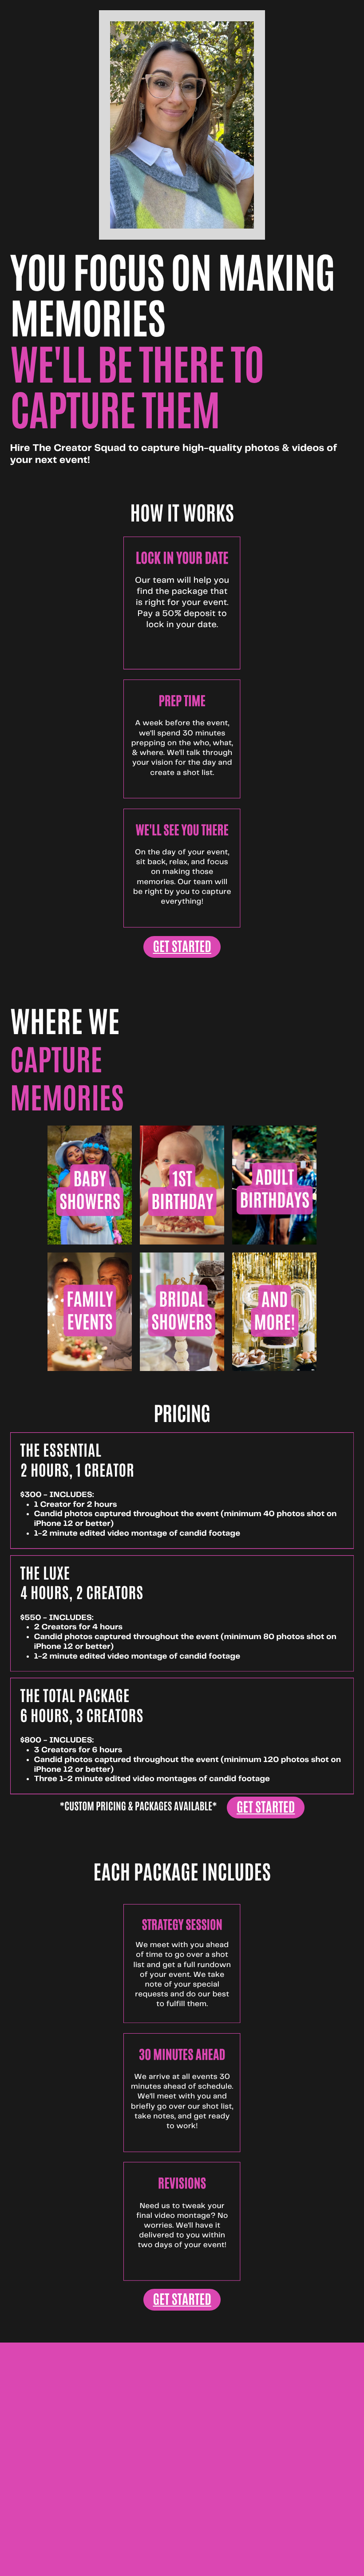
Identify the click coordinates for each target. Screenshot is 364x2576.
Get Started (182, 946)
